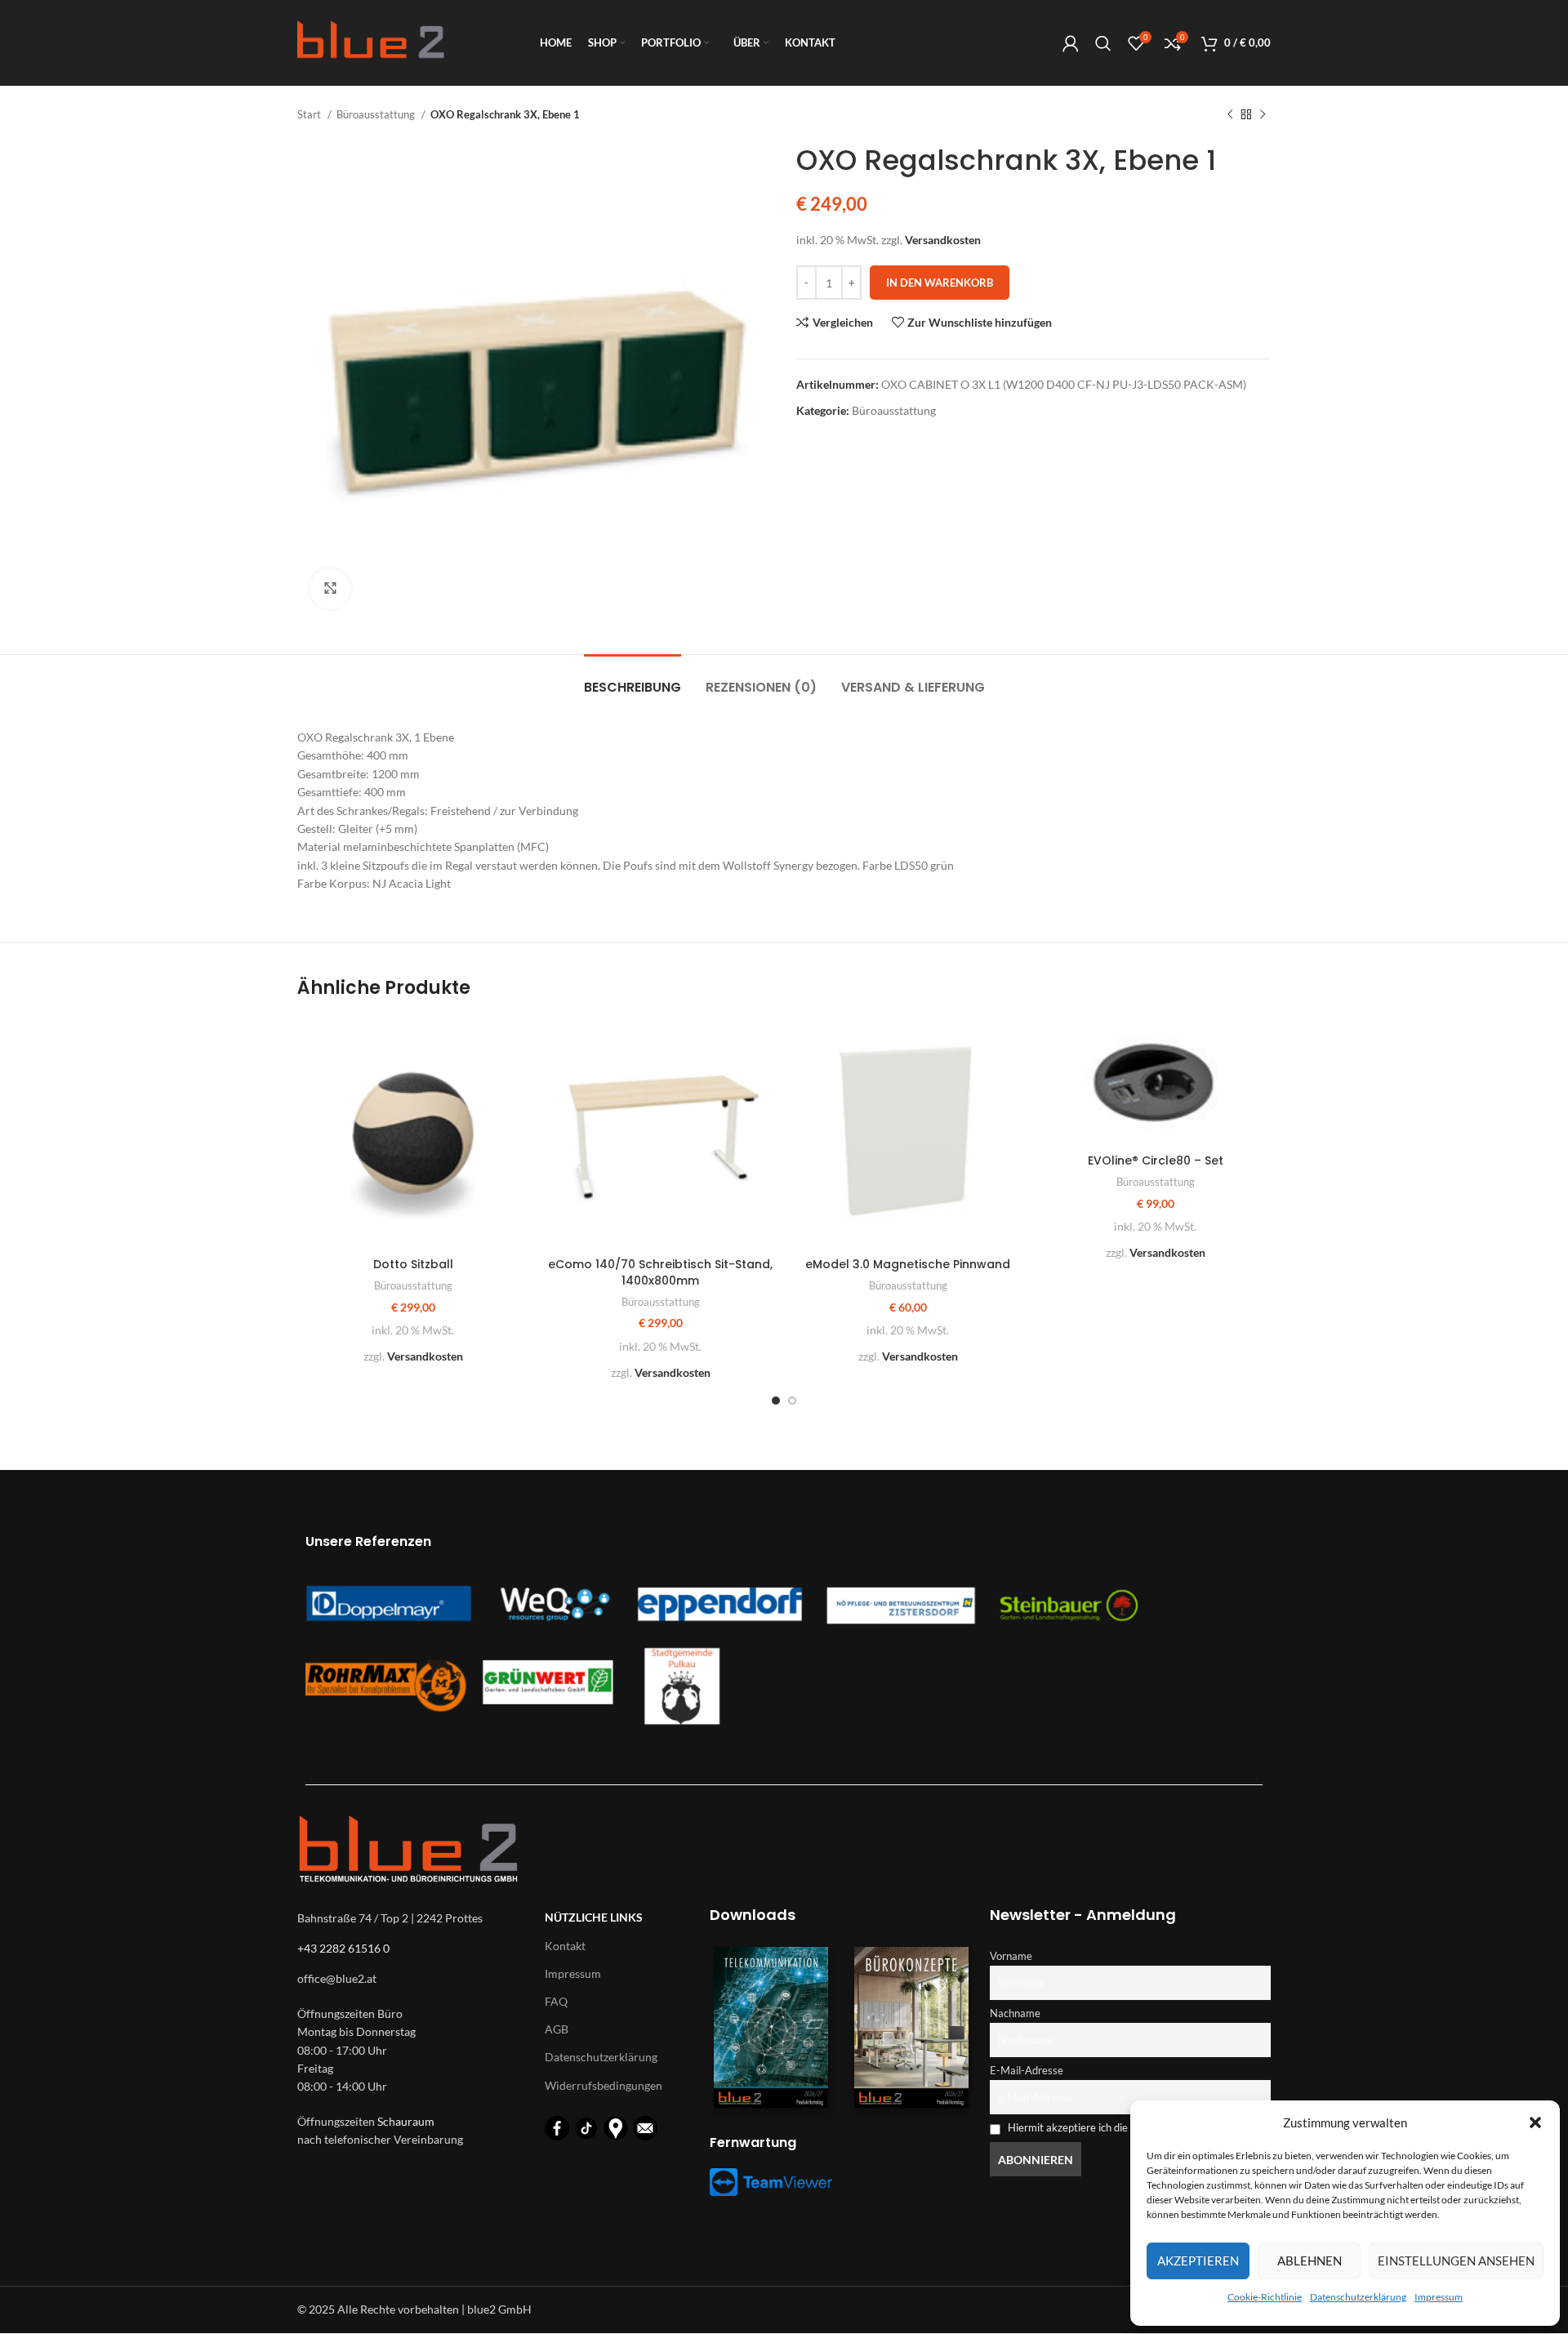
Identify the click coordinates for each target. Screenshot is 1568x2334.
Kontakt (565, 1946)
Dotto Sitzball (413, 1264)
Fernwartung (753, 2142)
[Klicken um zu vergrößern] (330, 589)
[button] (1535, 2122)
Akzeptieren (1198, 2261)
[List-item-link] (413, 1979)
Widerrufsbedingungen (604, 2085)
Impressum (1439, 2297)
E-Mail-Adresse (1027, 2071)
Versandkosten (943, 240)
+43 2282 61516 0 (343, 1948)
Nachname (1015, 2013)
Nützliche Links (594, 1917)
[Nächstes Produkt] (1263, 115)
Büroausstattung (377, 114)
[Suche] (1103, 43)
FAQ (556, 2001)
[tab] (633, 679)
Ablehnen (1310, 2261)
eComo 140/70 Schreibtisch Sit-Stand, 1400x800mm (660, 1272)
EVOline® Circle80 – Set (1156, 1160)
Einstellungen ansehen (1456, 2261)
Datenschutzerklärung (1358, 2297)
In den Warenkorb (940, 283)
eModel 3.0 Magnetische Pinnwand (908, 1264)
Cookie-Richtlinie (1265, 2297)
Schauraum (406, 2121)
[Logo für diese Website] (371, 41)
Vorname (1011, 1956)
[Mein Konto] (1071, 43)
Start (310, 114)
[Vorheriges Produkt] (1230, 115)
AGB (557, 2029)
